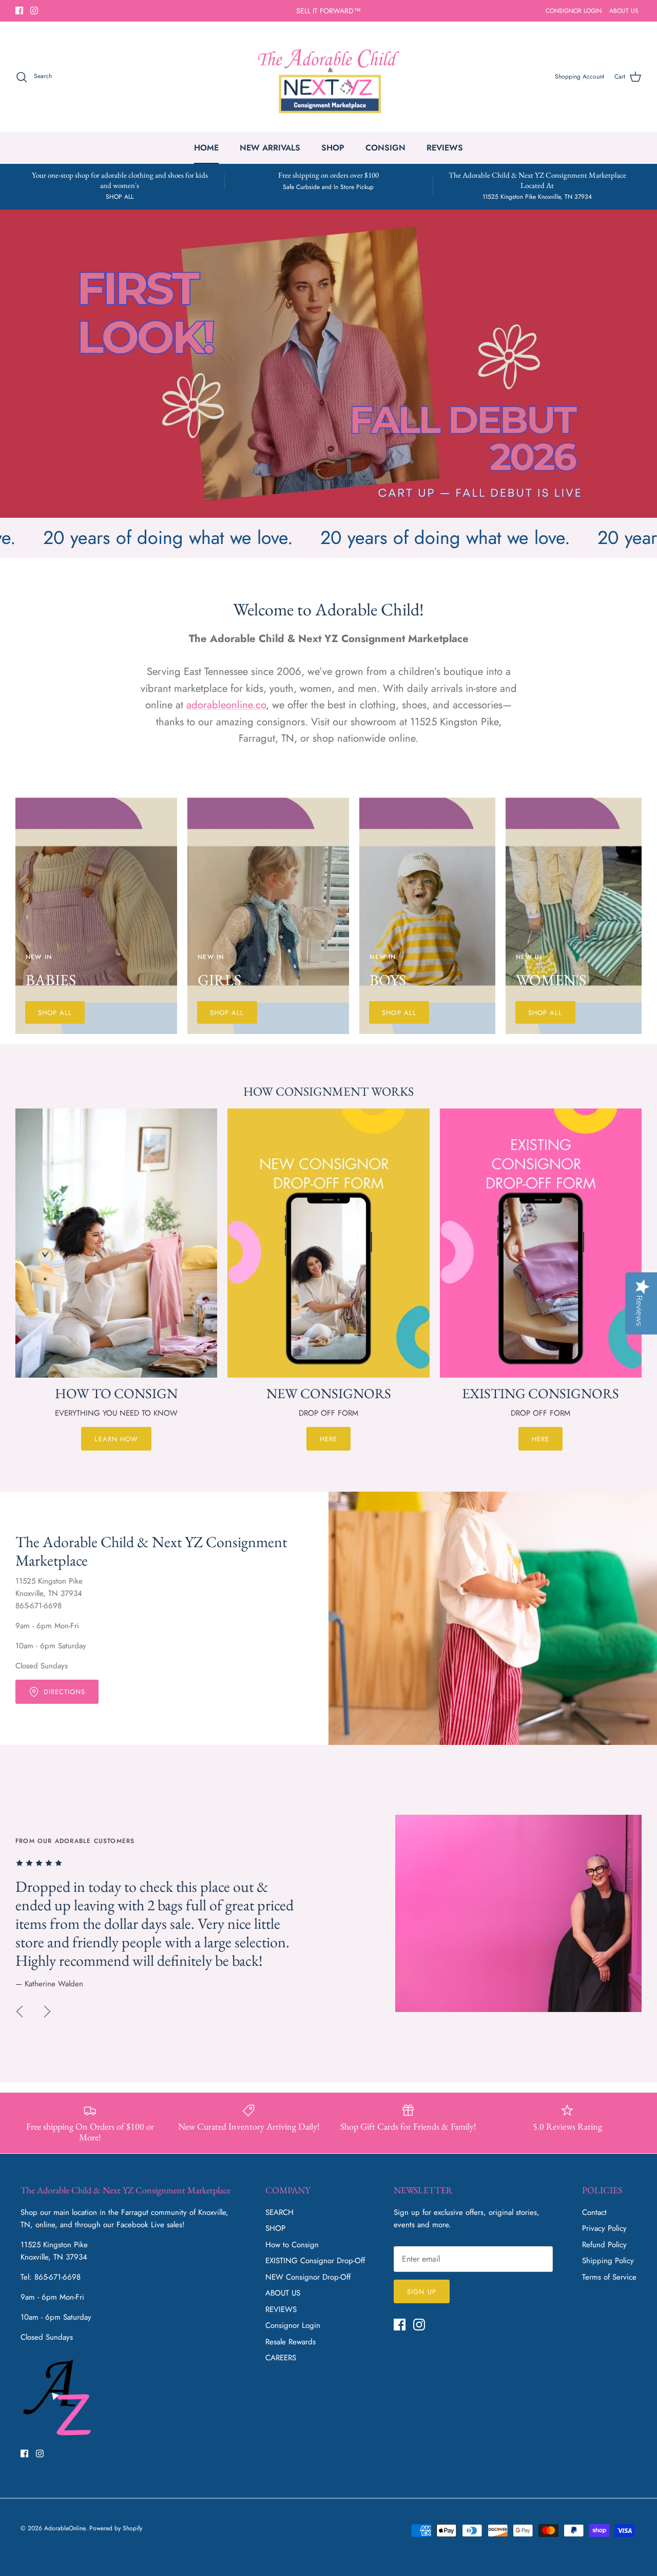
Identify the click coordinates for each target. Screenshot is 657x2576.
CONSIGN (385, 148)
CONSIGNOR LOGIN (574, 11)
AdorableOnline (65, 2528)
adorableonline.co (226, 705)
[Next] (47, 2011)
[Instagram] (34, 11)
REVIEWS (445, 148)
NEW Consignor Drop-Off (308, 2277)
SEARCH (279, 2212)
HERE (328, 1439)
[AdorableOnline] (329, 77)
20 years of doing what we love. (367, 537)
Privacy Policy (604, 2228)
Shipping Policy (608, 2261)
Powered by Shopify (116, 2528)
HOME (206, 148)
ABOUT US (624, 11)
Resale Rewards (291, 2342)
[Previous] (20, 2011)
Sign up (421, 2292)
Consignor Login (293, 2325)
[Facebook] (19, 11)
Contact (594, 2212)
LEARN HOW (116, 1439)
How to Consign (292, 2245)
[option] (328, 364)
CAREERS (281, 2358)
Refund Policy (604, 2245)
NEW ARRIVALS (270, 148)
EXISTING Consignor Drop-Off (315, 2261)
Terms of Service (609, 2277)
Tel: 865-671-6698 (51, 2277)
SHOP (333, 148)
